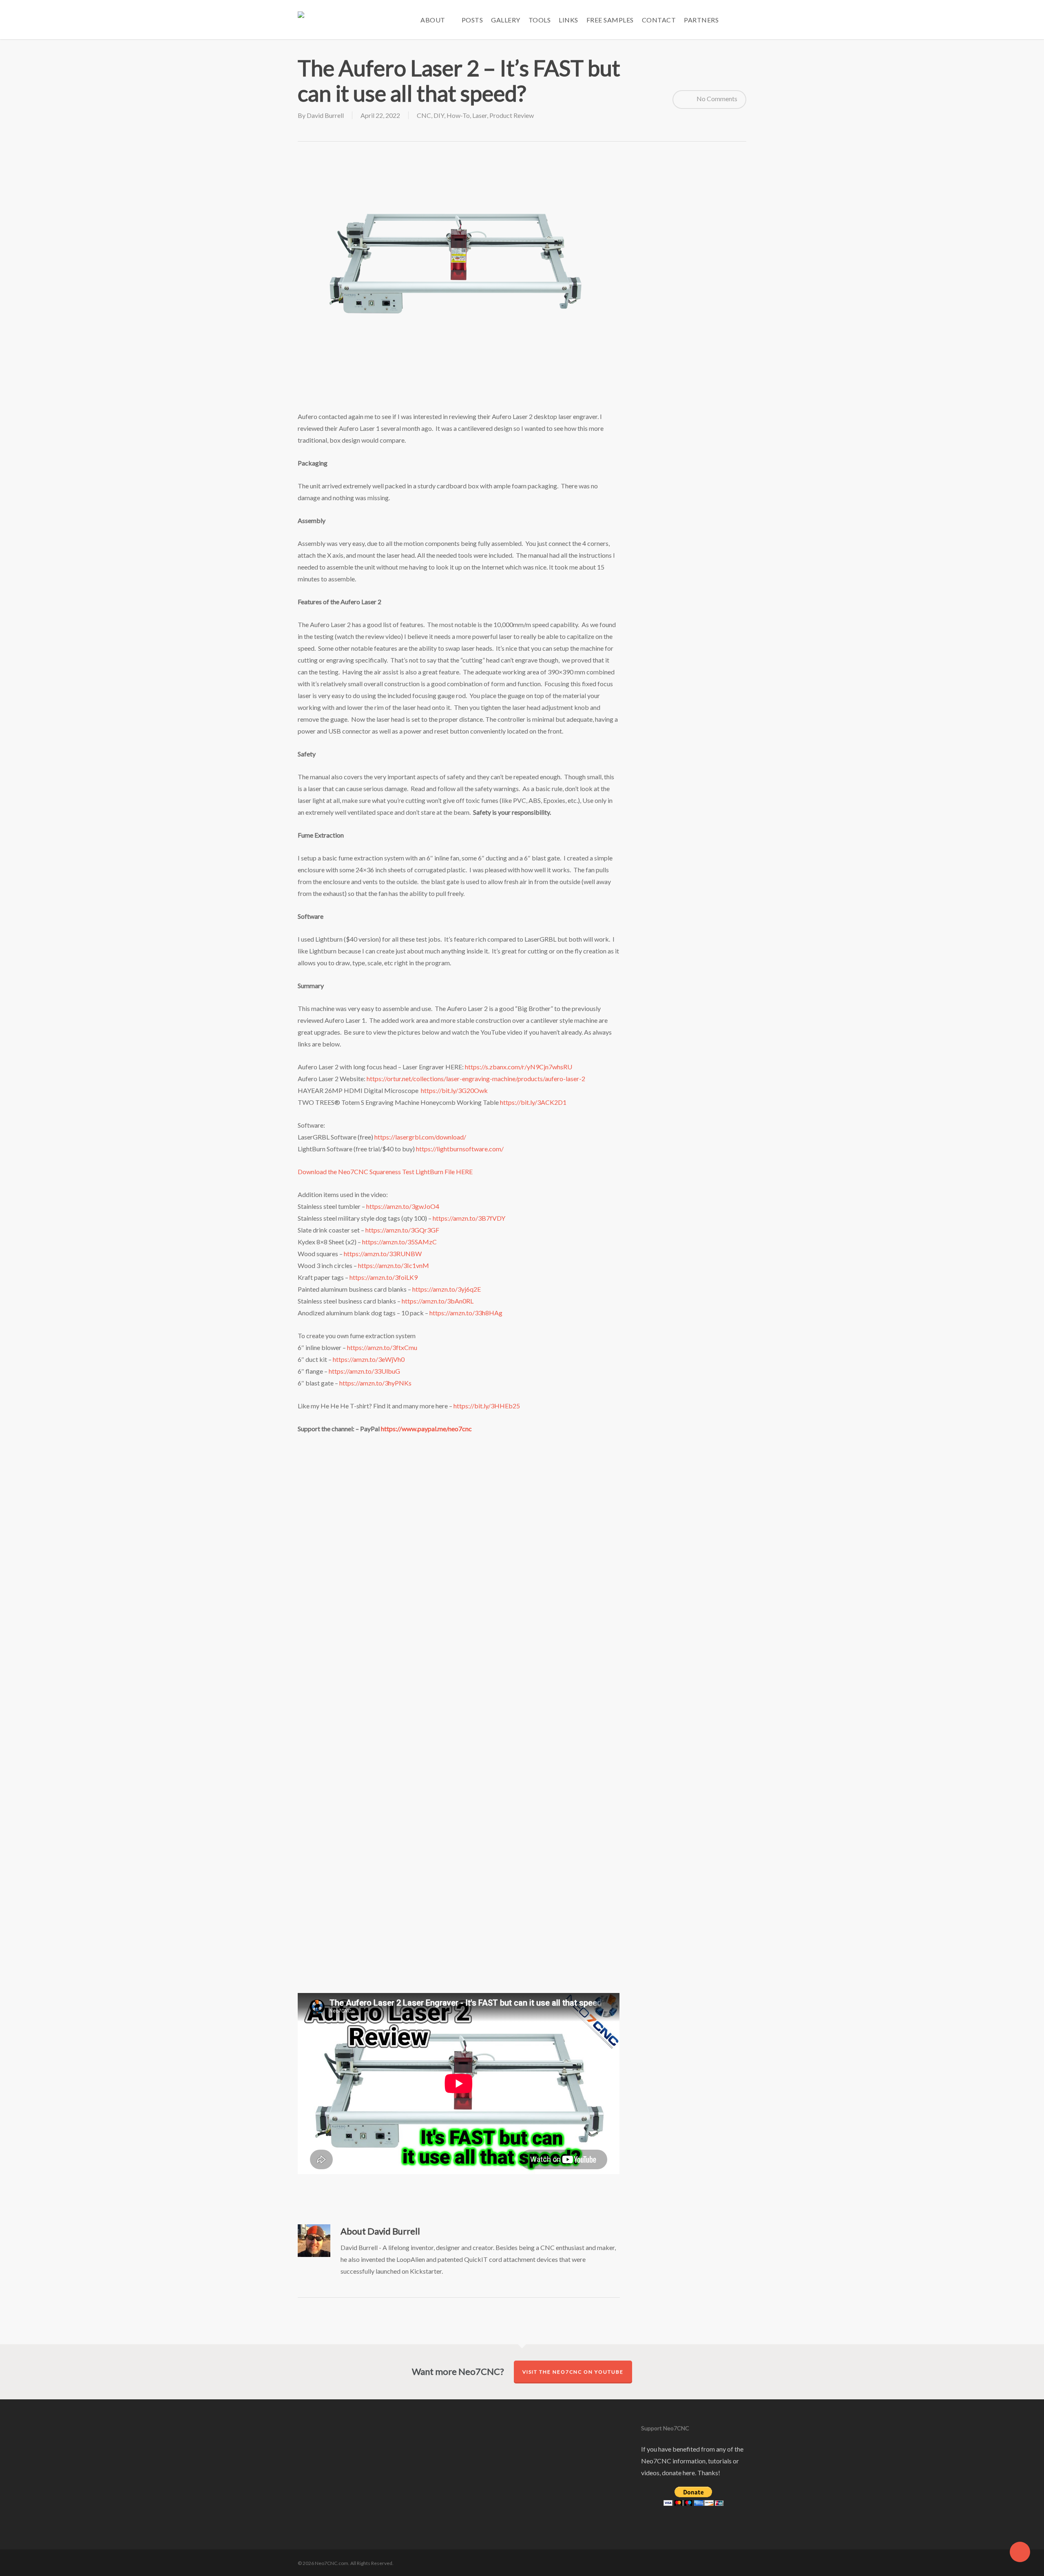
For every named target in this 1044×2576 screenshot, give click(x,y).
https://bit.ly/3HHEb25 (487, 1406)
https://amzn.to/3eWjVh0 (369, 1359)
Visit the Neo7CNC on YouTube (573, 2372)
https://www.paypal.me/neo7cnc (426, 1429)
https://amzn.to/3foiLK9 (384, 1277)
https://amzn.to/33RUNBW (383, 1254)
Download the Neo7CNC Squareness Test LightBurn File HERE (385, 1172)
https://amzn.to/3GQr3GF (402, 1230)
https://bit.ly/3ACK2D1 (533, 1102)
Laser (480, 115)
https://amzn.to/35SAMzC (399, 1242)
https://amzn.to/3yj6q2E (447, 1289)
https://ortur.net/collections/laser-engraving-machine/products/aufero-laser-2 (476, 1079)
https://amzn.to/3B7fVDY (469, 1218)
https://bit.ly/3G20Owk (454, 1090)
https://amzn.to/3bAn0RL (438, 1301)
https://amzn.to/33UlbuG (364, 1371)
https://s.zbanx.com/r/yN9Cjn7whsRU (519, 1067)
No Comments (716, 99)
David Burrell (325, 115)
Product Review (512, 115)
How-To (458, 115)
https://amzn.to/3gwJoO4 (403, 1206)
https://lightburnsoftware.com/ (460, 1149)
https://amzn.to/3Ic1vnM (394, 1265)
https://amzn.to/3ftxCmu (382, 1347)
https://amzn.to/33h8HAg (466, 1313)
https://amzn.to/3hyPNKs (375, 1383)
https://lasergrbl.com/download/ (420, 1137)
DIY (439, 115)
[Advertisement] (459, 385)
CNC (424, 115)
